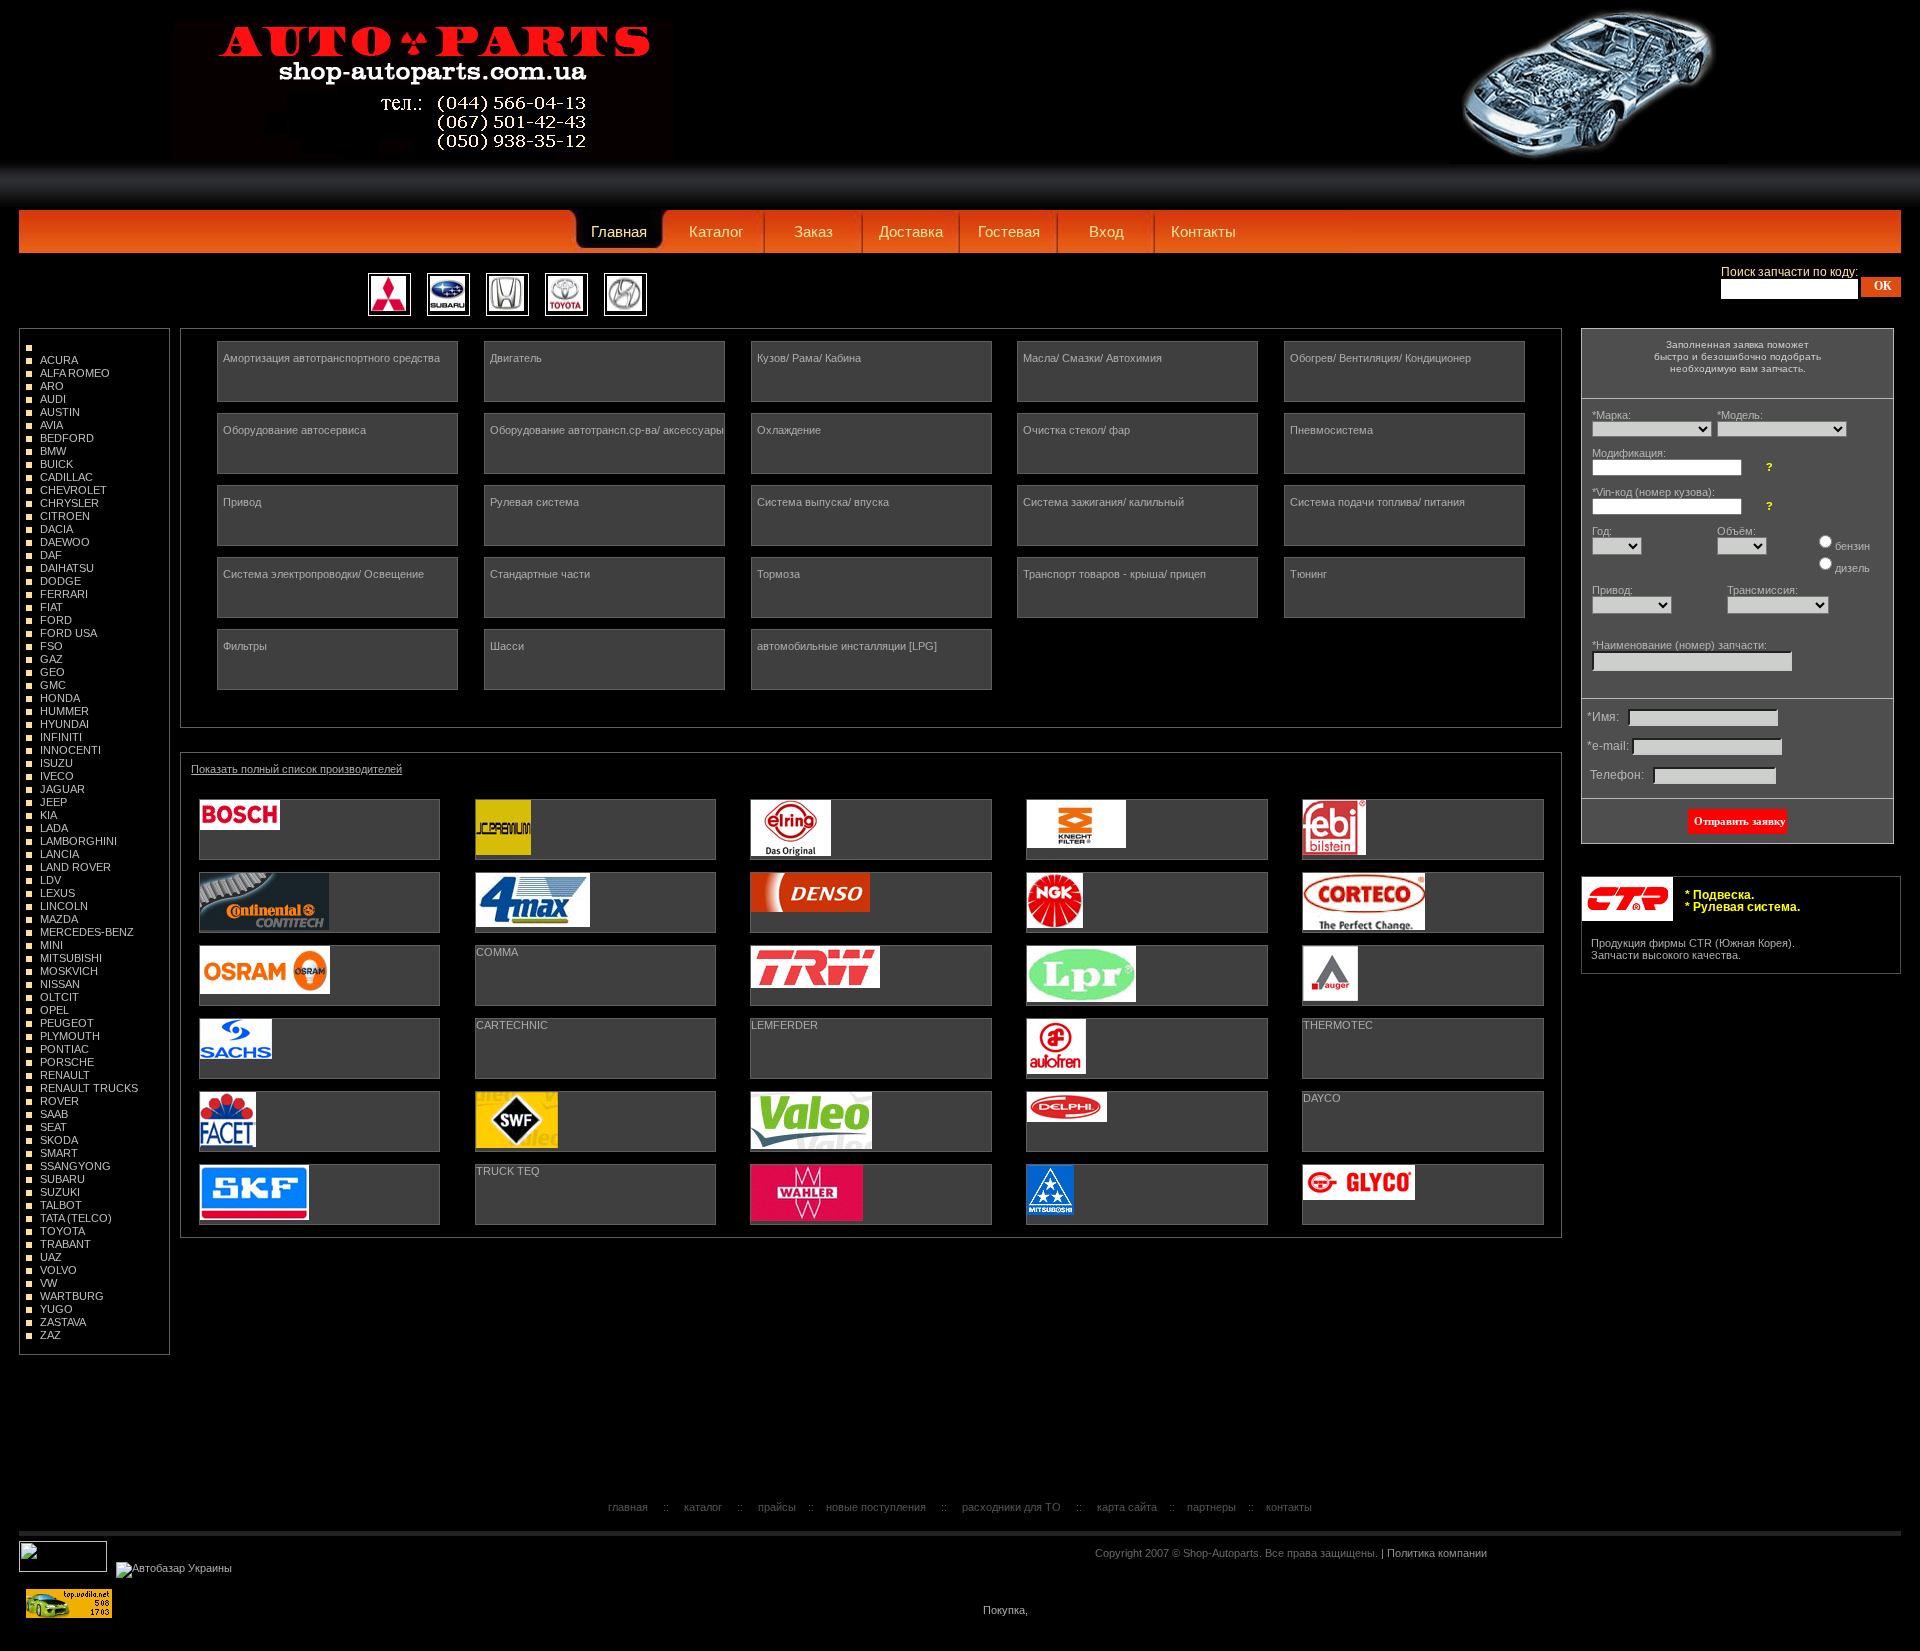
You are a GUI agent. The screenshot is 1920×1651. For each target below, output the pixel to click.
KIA (48, 815)
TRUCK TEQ (508, 1171)
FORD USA (68, 633)
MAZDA (59, 919)
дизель (1852, 568)
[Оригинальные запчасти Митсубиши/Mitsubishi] (389, 294)
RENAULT (65, 1075)
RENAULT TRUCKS (89, 1088)
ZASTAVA (63, 1322)
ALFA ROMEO (75, 373)
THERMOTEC (1338, 1025)
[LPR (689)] (1146, 975)
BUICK (56, 464)
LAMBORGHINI (78, 841)
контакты (1289, 1507)
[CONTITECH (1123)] (319, 902)
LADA (54, 828)
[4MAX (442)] (595, 902)
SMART (59, 1153)
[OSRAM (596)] (319, 975)
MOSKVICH (69, 971)
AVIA (51, 425)
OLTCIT (59, 997)
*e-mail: (1608, 746)
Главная (619, 231)
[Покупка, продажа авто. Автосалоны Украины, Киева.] (1006, 1615)
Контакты (1203, 231)
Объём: (1736, 531)
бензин (1852, 546)
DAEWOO (65, 542)
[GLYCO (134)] (1422, 1194)
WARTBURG (72, 1296)
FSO (51, 646)
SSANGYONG (75, 1166)
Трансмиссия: (1762, 590)
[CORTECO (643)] (1422, 902)
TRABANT (65, 1244)
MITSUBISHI (71, 958)
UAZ (51, 1257)
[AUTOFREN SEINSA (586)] (1146, 1048)
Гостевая (1009, 231)
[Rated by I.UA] (64, 1568)
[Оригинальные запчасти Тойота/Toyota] (566, 294)
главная (628, 1507)
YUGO (56, 1309)
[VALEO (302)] (870, 1121)
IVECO (57, 776)
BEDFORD (67, 438)
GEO (52, 672)
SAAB (54, 1114)
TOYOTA (62, 1231)
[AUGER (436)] (1422, 975)
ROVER (59, 1101)
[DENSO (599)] (870, 902)
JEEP (53, 802)
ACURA (59, 360)
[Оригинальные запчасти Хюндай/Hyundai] (625, 294)
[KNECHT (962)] (1146, 829)
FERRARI (64, 594)
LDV (50, 880)
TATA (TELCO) (76, 1218)
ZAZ (50, 1335)
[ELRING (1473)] (870, 829)
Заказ (813, 231)
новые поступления (876, 1507)
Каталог (716, 231)
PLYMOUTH (70, 1036)
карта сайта (1127, 1507)
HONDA (60, 698)
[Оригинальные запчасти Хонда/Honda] (507, 294)
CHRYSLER (69, 503)
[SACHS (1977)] (319, 1048)
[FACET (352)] (319, 1121)
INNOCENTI (70, 750)
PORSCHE (67, 1062)
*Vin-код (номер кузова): (1653, 492)
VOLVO (58, 1270)
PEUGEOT (67, 1023)
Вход (1106, 231)
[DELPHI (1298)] (1146, 1121)
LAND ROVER (75, 867)
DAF (51, 555)
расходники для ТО (1011, 1507)
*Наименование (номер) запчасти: (1679, 645)
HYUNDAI (64, 724)
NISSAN (60, 984)
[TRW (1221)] (870, 975)
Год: (1602, 531)
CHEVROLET (73, 490)
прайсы (777, 1507)
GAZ (51, 659)
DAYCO (1322, 1098)
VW (48, 1283)
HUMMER (64, 711)
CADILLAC (66, 477)
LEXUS (57, 893)
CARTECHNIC (512, 1025)
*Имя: (1606, 717)
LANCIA (59, 854)
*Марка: (1611, 415)
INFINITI (61, 737)
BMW (53, 451)
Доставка (911, 231)
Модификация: (1629, 453)
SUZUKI (60, 1192)
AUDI (53, 399)
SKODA (59, 1140)
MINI (51, 945)
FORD (56, 620)
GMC (53, 685)
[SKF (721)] (319, 1194)
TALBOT (61, 1205)
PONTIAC (64, 1049)
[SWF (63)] (595, 1121)
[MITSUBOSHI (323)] (1146, 1194)
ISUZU (56, 763)
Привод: (1612, 590)
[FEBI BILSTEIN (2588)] (1422, 829)
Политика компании (1437, 1553)
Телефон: (1618, 775)
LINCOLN (64, 906)
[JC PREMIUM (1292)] (595, 829)
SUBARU (62, 1179)
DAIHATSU (67, 568)
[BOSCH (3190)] (319, 829)
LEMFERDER (784, 1025)
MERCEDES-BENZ (87, 932)
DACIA (56, 529)
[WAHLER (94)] (870, 1194)
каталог (703, 1507)
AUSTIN (60, 412)
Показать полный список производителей (296, 769)
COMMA (497, 952)
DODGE (60, 581)
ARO (52, 386)
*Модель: (1740, 415)
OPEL (54, 1010)
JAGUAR (62, 789)
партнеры (1211, 1507)
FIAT (51, 607)
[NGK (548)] (1146, 902)
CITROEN (65, 516)
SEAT (53, 1127)
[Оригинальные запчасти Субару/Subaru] (448, 294)
